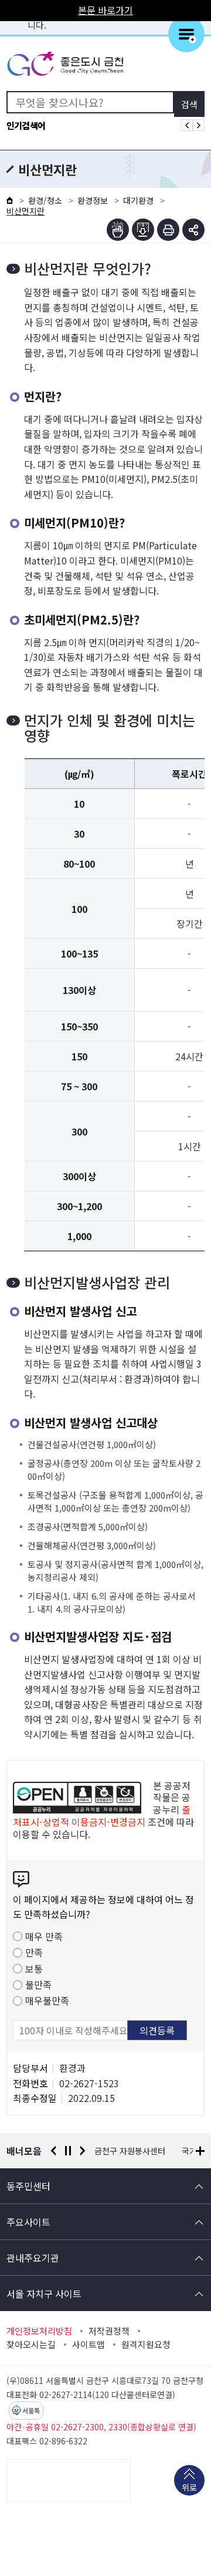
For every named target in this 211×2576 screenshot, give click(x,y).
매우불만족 (47, 2000)
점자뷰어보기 (118, 230)
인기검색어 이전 (187, 125)
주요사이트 (28, 2222)
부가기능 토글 (193, 230)
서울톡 (31, 2411)
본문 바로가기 (105, 10)
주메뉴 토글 (186, 34)
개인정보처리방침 (39, 2331)
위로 (189, 2487)
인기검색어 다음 (199, 125)
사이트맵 (89, 2345)
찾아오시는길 (31, 2345)
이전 (53, 2151)
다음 (83, 2151)
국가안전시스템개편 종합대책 (145, 2151)
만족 (34, 1952)
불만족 (38, 1984)
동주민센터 (28, 2186)
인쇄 (168, 230)
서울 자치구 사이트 (44, 2293)
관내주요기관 (33, 2258)
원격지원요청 (146, 2345)
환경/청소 (45, 200)
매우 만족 (44, 1936)
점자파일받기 (143, 230)
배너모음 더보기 (200, 2151)
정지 (68, 2151)
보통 (34, 1969)
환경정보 (93, 200)
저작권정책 (109, 2331)
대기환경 (138, 200)
